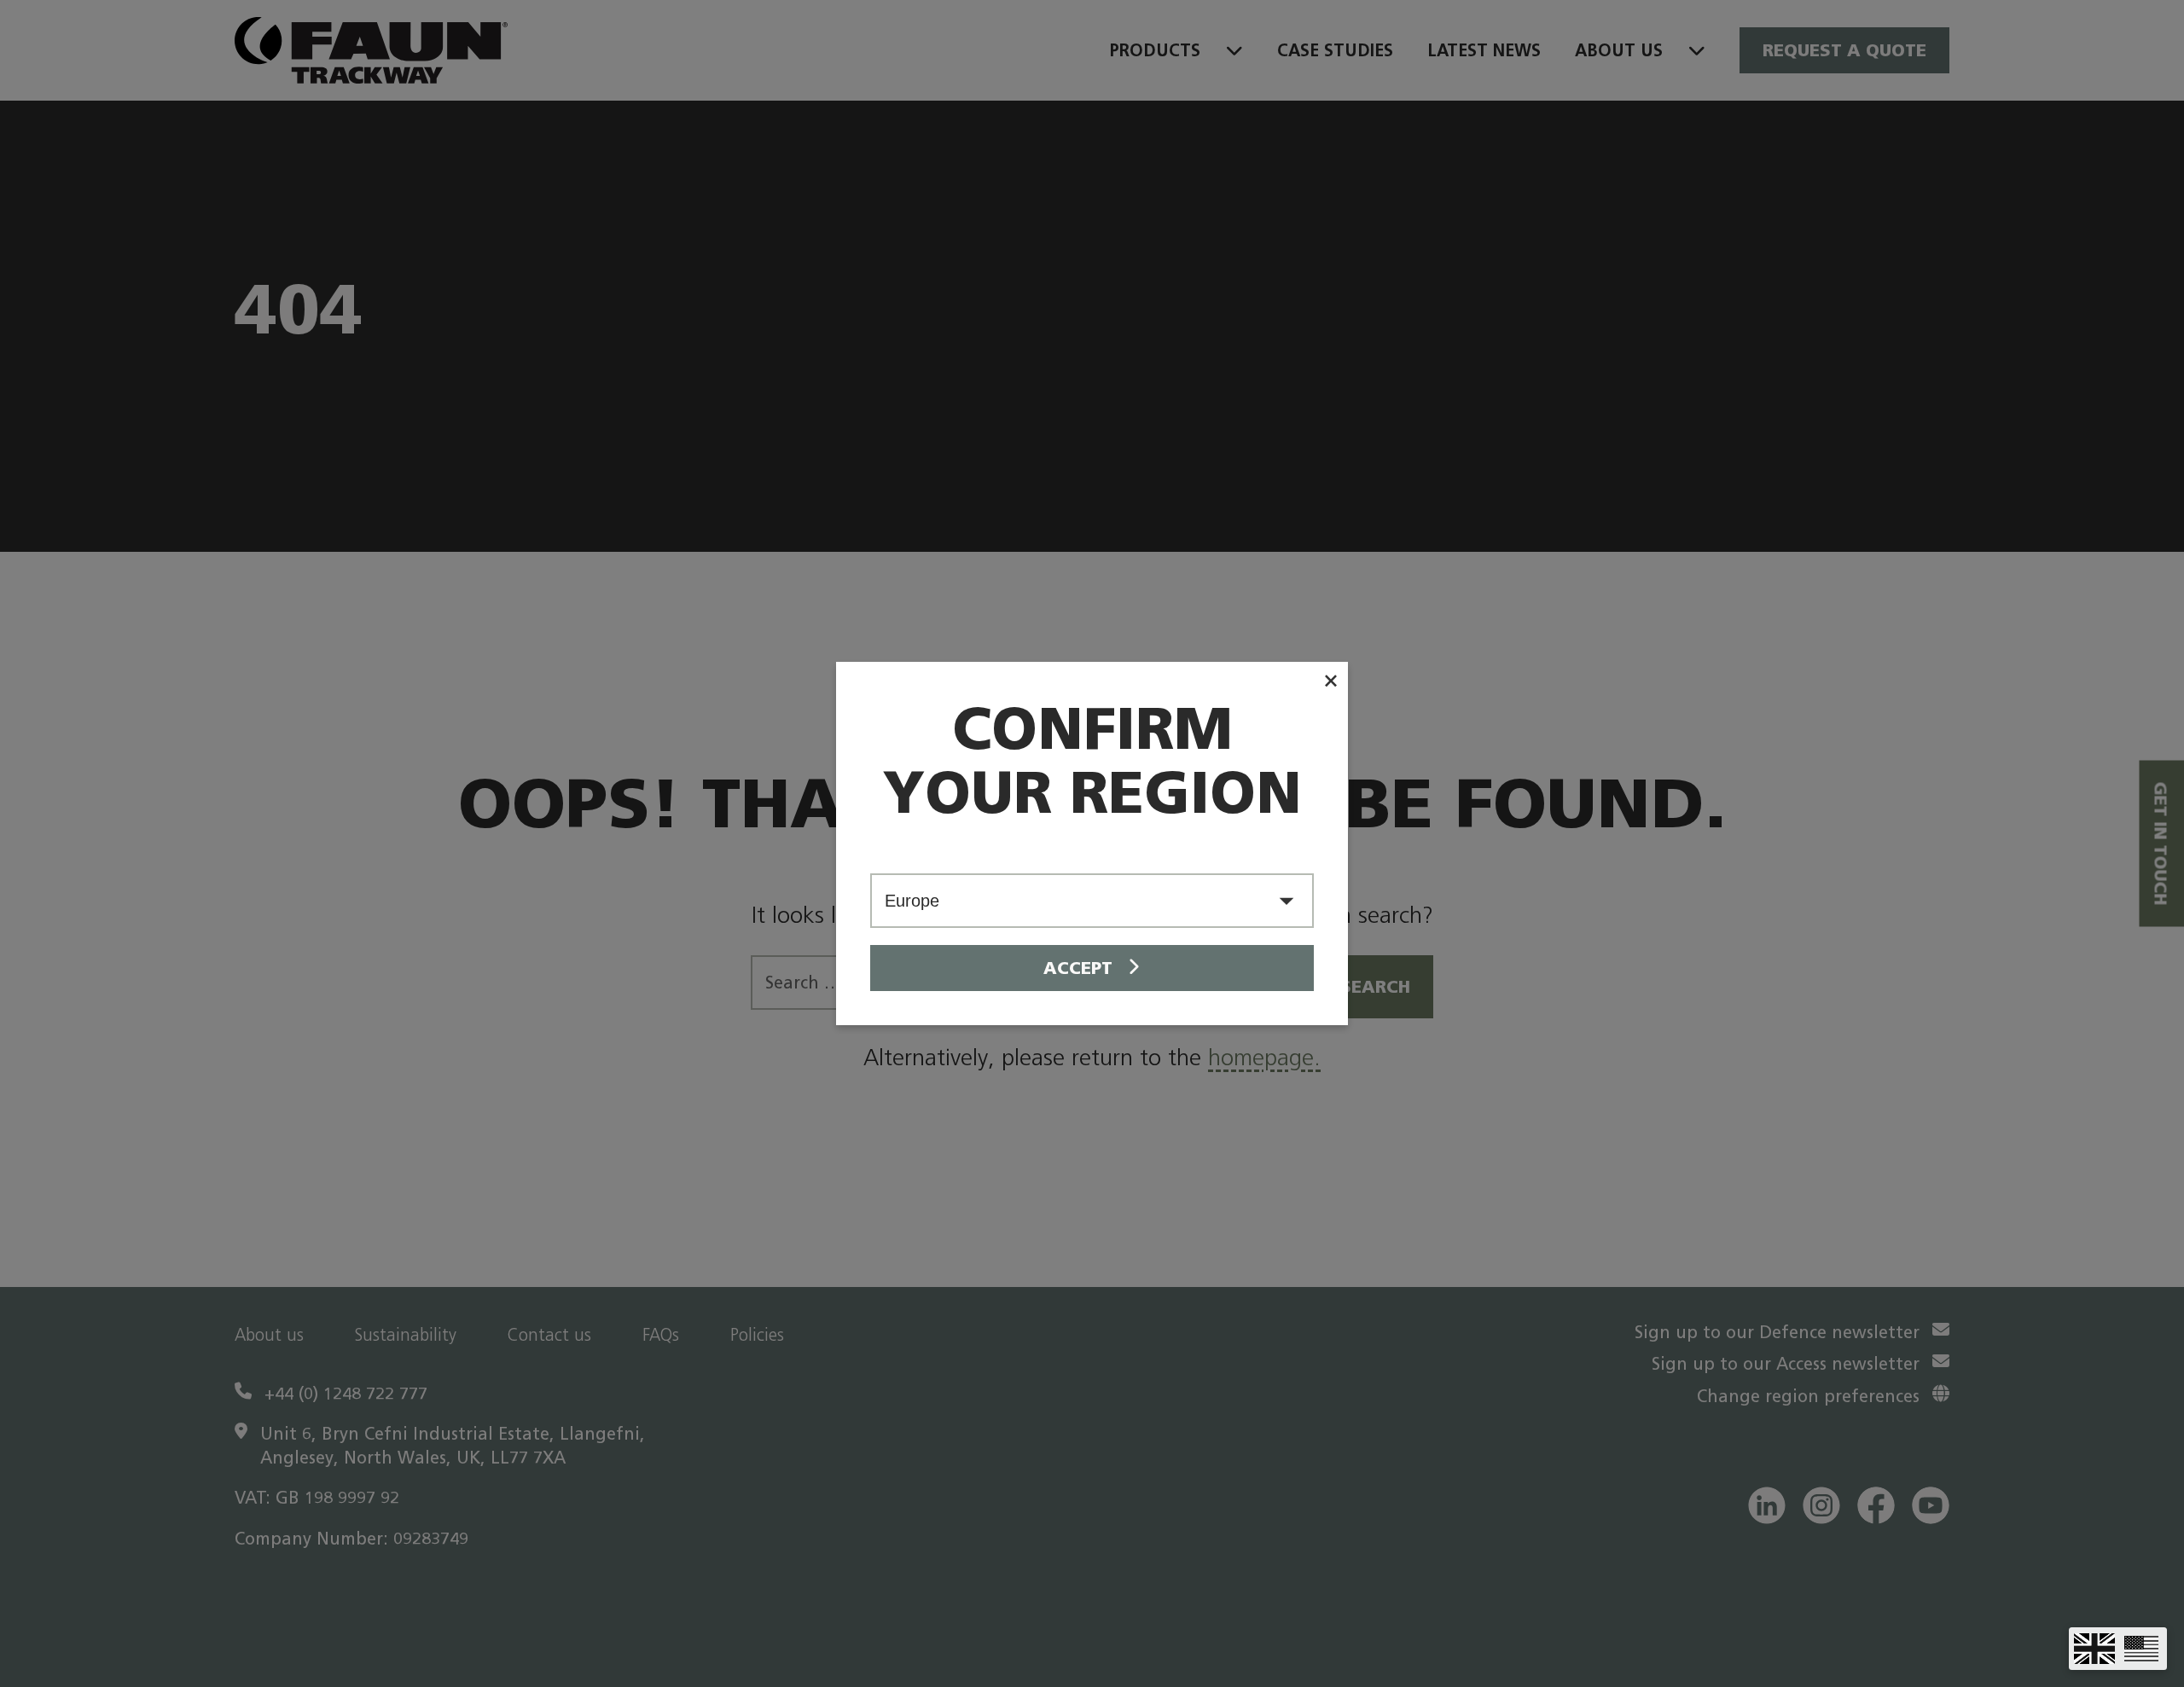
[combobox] (1092, 901)
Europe (912, 901)
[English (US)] (2141, 1649)
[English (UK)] (2094, 1649)
